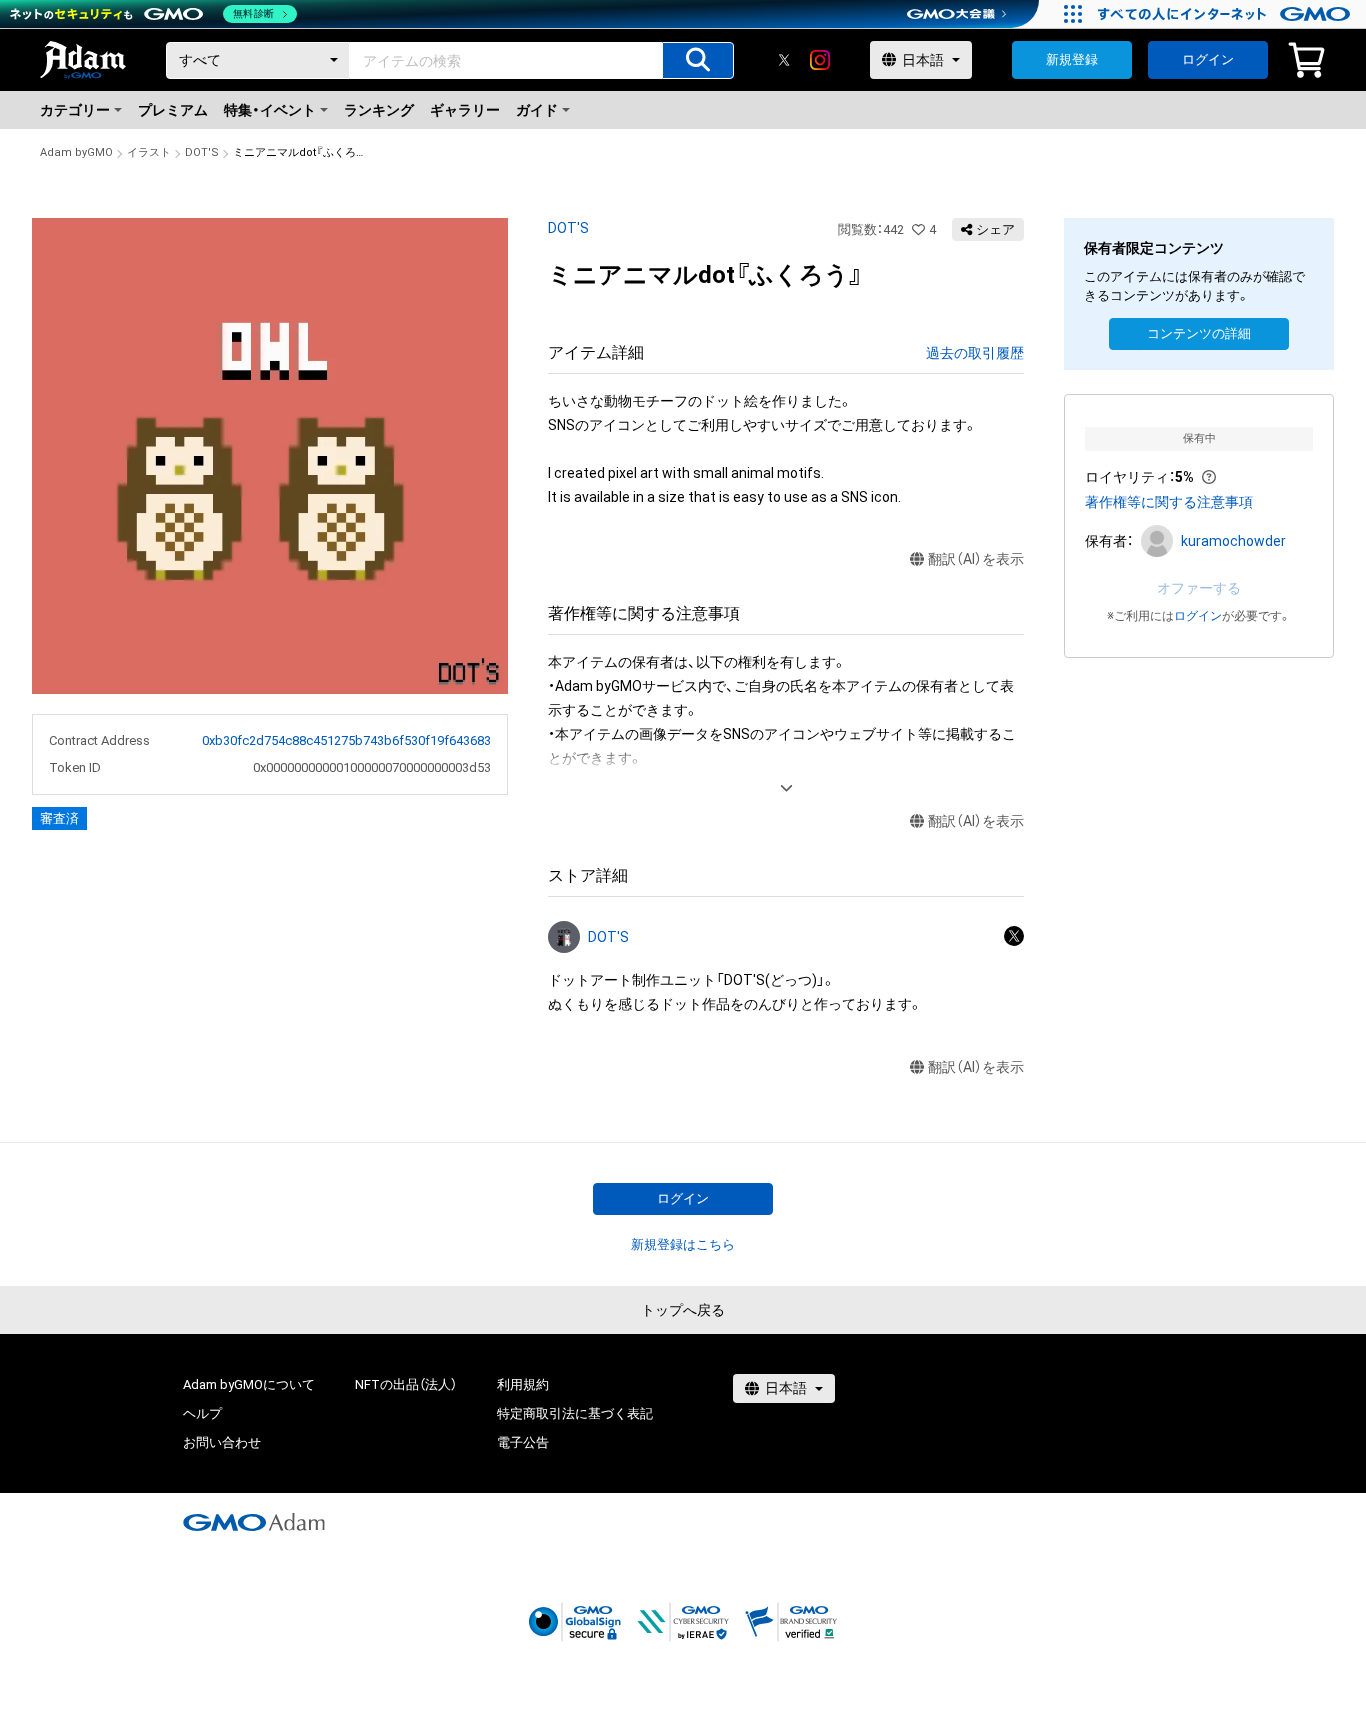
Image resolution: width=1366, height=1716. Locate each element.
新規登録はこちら (683, 1244)
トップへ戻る (683, 1310)
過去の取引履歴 (975, 353)
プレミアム (173, 110)
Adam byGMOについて (249, 1384)
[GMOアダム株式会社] (254, 1522)
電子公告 (523, 1442)
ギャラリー (465, 110)
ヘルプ (202, 1413)
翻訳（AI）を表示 (976, 559)
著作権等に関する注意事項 (1169, 502)
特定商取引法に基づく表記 (575, 1413)
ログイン (1208, 59)
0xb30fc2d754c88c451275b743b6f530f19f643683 (346, 740)
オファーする (1199, 588)
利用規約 (523, 1384)
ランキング (379, 110)
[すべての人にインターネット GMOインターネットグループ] (1226, 14)
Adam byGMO (76, 152)
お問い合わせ (222, 1442)
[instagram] (820, 60)
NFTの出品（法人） (406, 1384)
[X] (784, 60)
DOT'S (202, 152)
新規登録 (1072, 59)
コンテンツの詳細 (1199, 333)
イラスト (149, 152)
